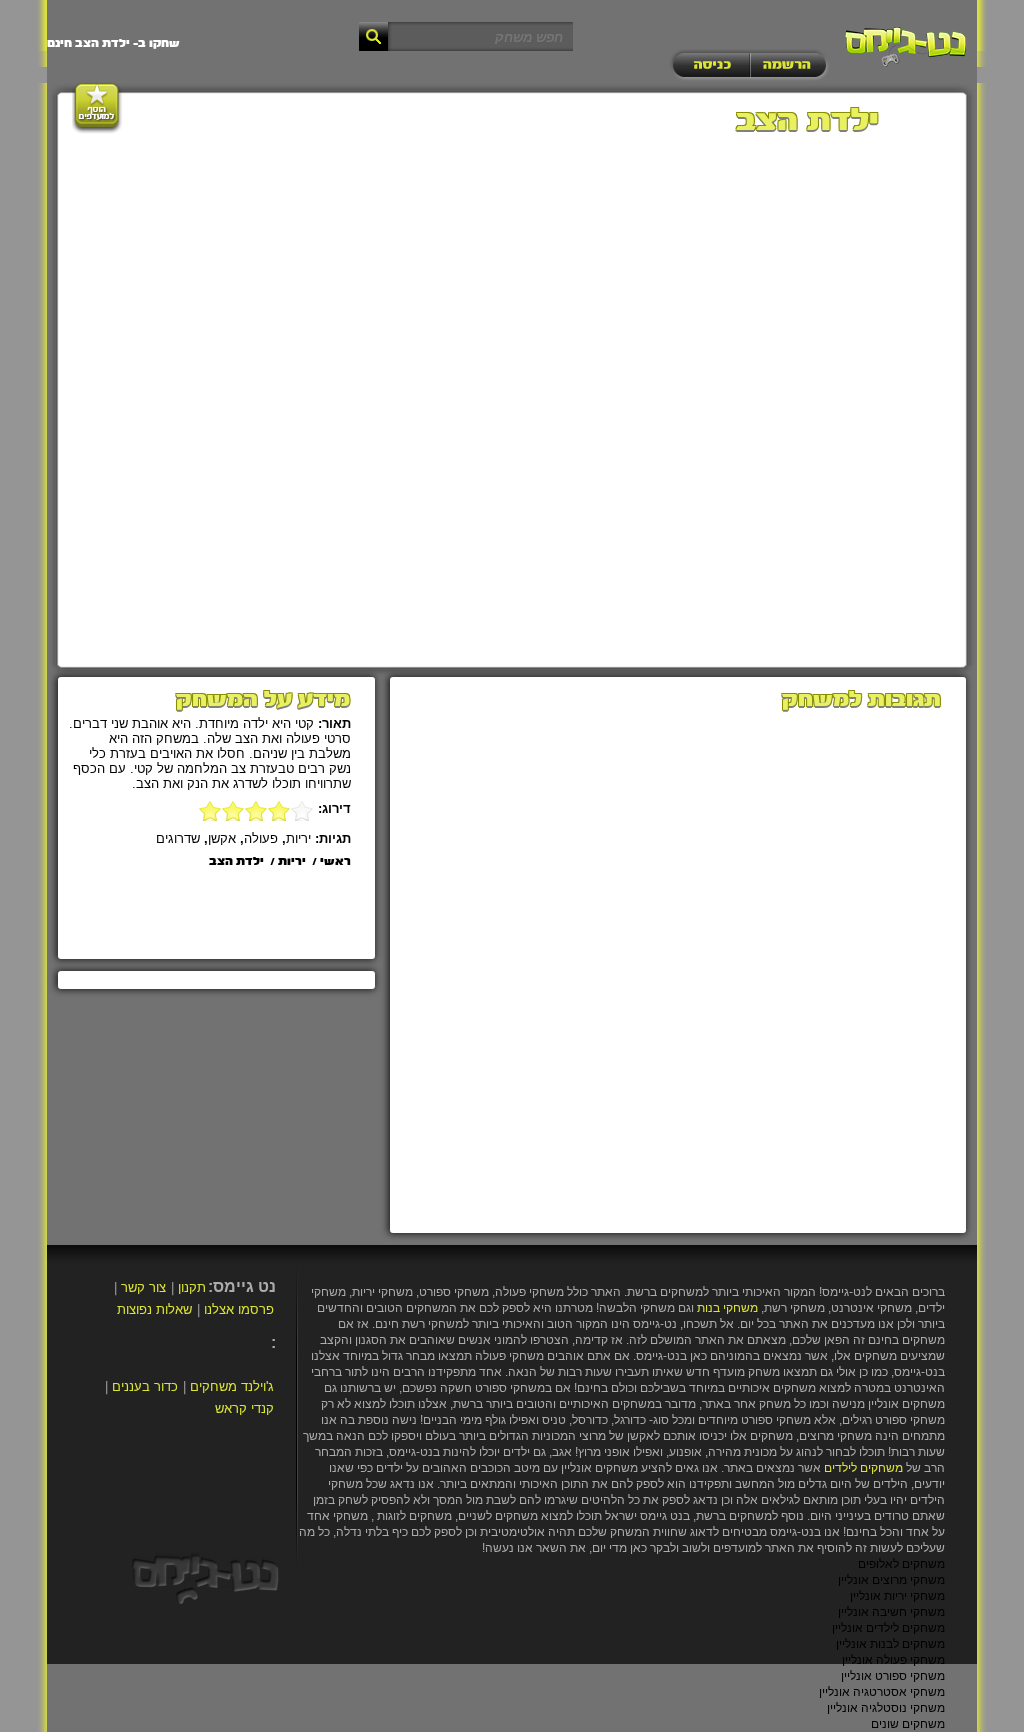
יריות (298, 838)
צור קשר (143, 1287)
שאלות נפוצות (154, 1309)
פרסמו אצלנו (239, 1309)
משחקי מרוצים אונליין (891, 1580)
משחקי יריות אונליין (897, 1596)
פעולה (261, 838)
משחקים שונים (908, 1724)
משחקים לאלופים (901, 1564)
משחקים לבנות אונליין (890, 1644)
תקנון (192, 1287)
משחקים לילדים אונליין (888, 1628)
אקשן (222, 838)
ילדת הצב (236, 862)
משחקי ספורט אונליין (893, 1676)
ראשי (335, 862)
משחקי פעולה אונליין (893, 1660)
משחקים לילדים (863, 1468)
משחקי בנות (727, 1308)
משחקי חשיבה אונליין (891, 1612)
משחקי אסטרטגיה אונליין (882, 1692)
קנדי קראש (244, 1408)
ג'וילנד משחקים (232, 1386)
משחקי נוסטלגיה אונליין (886, 1708)
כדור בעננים (145, 1386)
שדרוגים (178, 838)
